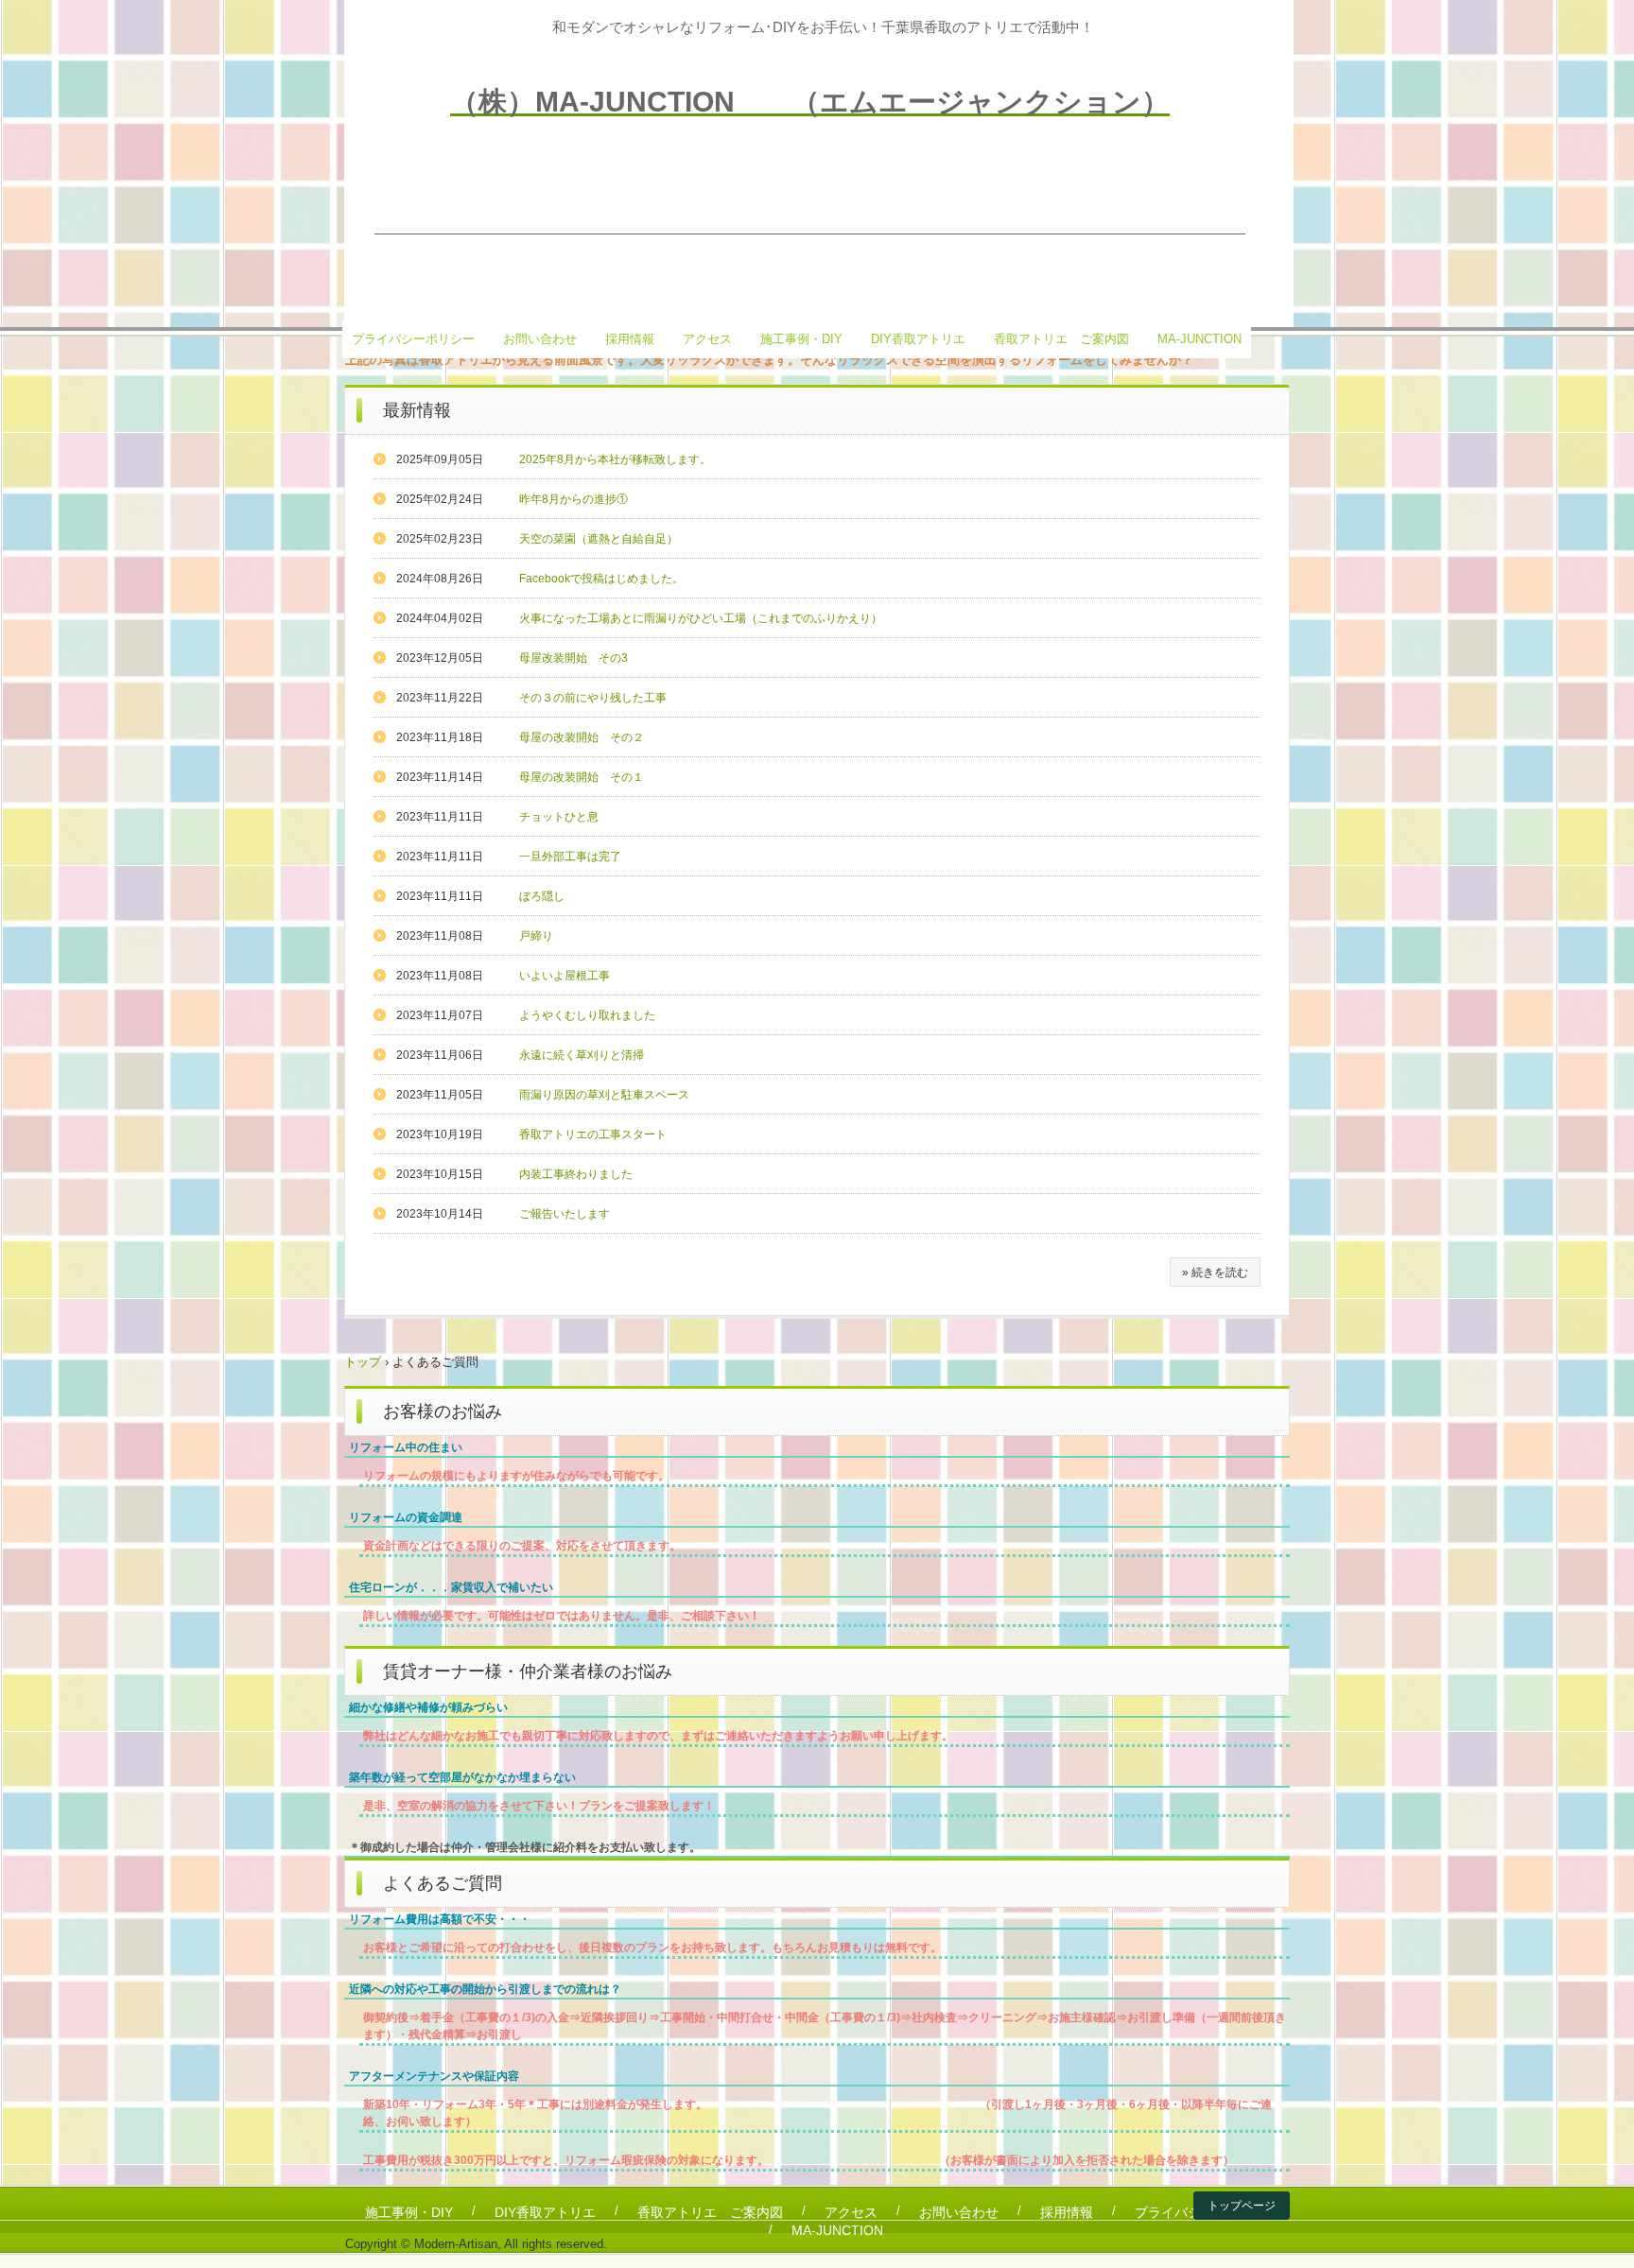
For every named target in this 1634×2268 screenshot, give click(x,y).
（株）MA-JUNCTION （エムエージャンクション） (810, 102)
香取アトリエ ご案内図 (1061, 339)
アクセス (707, 339)
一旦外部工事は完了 (570, 857)
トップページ (1242, 2206)
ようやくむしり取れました (587, 1015)
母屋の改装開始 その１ (582, 777)
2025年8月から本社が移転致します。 (615, 459)
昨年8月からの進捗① (574, 499)
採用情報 (630, 339)
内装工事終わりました (576, 1174)
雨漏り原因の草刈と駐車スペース (604, 1095)
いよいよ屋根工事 (565, 976)
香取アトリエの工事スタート (593, 1134)
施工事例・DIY (801, 339)
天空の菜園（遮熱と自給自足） (599, 539)
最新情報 (417, 410)
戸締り (536, 936)
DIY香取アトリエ (918, 339)
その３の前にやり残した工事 (593, 698)
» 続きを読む (1215, 1273)
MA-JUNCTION (1199, 339)
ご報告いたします (565, 1214)
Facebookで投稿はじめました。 (601, 579)
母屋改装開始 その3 (574, 658)
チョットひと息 (559, 817)
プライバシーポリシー (413, 339)
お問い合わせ (540, 339)
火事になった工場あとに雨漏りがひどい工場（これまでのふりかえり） (701, 618)
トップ (363, 1362)
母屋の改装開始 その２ (582, 737)
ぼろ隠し (542, 896)
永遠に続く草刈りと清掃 (582, 1055)
